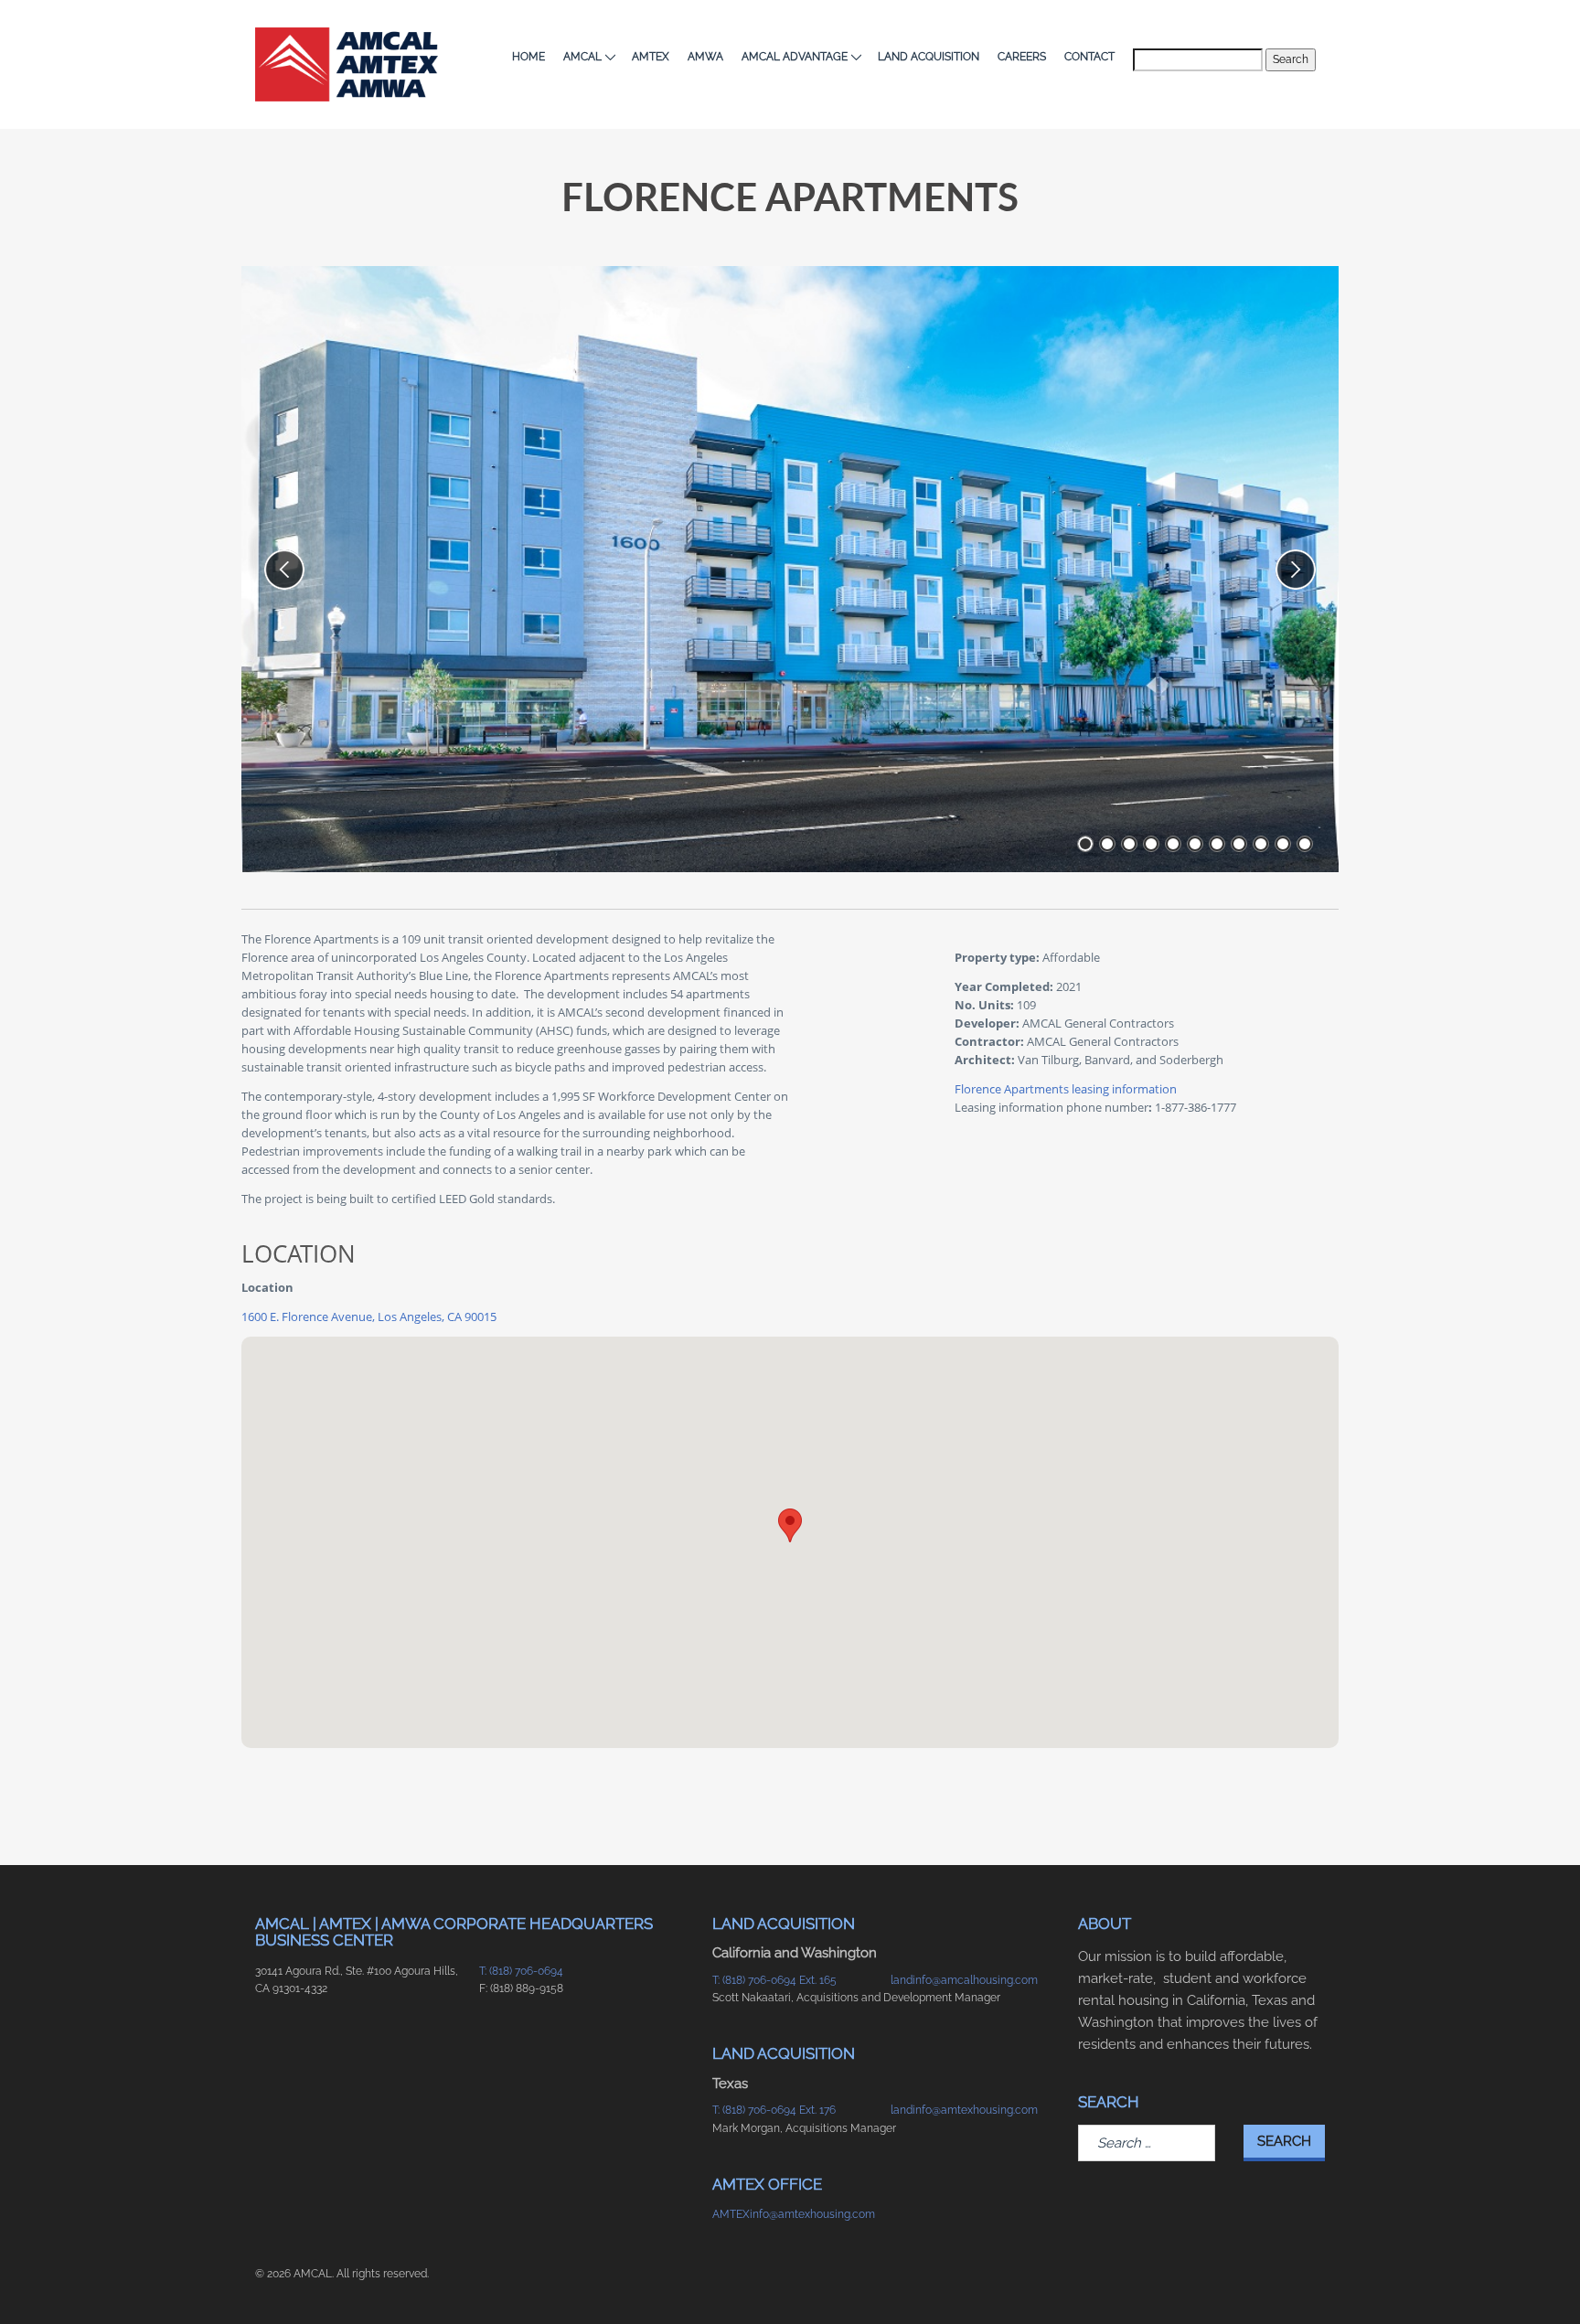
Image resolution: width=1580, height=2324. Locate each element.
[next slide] (1296, 570)
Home (528, 57)
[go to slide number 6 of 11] (1195, 844)
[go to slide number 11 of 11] (1305, 844)
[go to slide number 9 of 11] (1261, 844)
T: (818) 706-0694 (521, 1971)
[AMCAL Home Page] (347, 64)
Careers (1022, 57)
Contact (1089, 57)
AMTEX (651, 57)
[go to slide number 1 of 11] (1085, 844)
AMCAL (582, 57)
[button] (790, 1525)
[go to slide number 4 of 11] (1151, 844)
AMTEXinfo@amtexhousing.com (792, 2214)
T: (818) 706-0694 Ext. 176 (774, 2110)
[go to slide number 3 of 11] (1129, 844)
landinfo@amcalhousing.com (964, 1980)
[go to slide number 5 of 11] (1173, 844)
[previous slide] (284, 570)
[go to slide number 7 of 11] (1217, 844)
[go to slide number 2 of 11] (1107, 844)
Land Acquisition (929, 57)
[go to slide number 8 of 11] (1239, 844)
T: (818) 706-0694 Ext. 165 (774, 1980)
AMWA (705, 57)
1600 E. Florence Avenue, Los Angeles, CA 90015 (369, 1317)
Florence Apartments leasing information (1066, 1089)
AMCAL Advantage (795, 57)
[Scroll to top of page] (1292, 2281)
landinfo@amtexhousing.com (964, 2110)
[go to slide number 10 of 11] (1283, 844)
